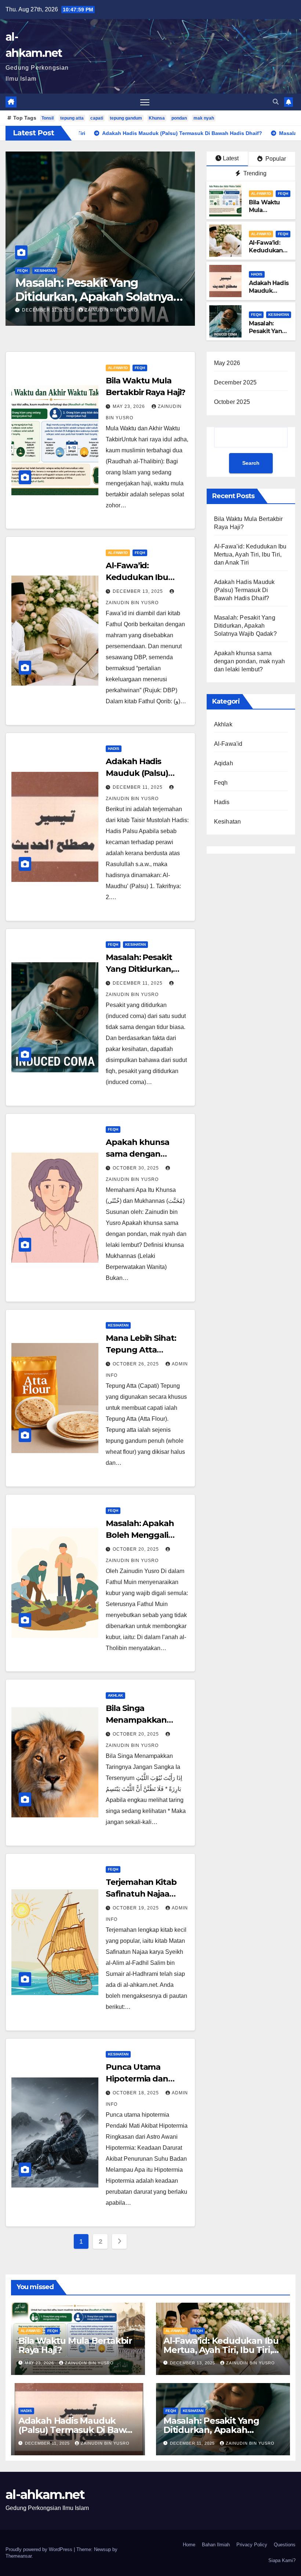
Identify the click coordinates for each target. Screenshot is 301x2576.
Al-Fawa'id (261, 194)
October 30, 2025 (46, 310)
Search (251, 463)
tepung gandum (126, 118)
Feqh (22, 271)
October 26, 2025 (137, 1364)
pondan (179, 118)
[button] (276, 102)
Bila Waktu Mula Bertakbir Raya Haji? (264, 214)
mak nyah (204, 118)
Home (189, 2545)
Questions (285, 2545)
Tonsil (48, 118)
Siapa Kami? (282, 2560)
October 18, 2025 (137, 2093)
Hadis (257, 274)
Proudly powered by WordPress (40, 2549)
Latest (231, 158)
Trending (254, 173)
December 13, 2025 (139, 591)
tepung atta (72, 118)
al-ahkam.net (45, 2495)
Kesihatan (279, 315)
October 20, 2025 (137, 1549)
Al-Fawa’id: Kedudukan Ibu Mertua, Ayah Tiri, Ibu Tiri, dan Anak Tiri (250, 554)
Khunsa (157, 118)
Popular (275, 159)
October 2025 (232, 402)
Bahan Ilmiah (216, 2545)
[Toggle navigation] (145, 102)
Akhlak (115, 1695)
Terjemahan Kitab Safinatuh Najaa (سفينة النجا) (141, 1894)
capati (97, 118)
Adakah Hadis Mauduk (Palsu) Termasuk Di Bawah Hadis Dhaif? (244, 590)
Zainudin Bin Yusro (108, 310)
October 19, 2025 (137, 1908)
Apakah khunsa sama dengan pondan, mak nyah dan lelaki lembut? (98, 297)
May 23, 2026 (130, 406)
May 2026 (227, 363)
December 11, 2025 (138, 787)
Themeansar (19, 2556)
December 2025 (235, 382)
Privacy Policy (252, 2545)
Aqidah (224, 763)
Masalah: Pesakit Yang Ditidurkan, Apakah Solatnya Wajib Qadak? (245, 626)
